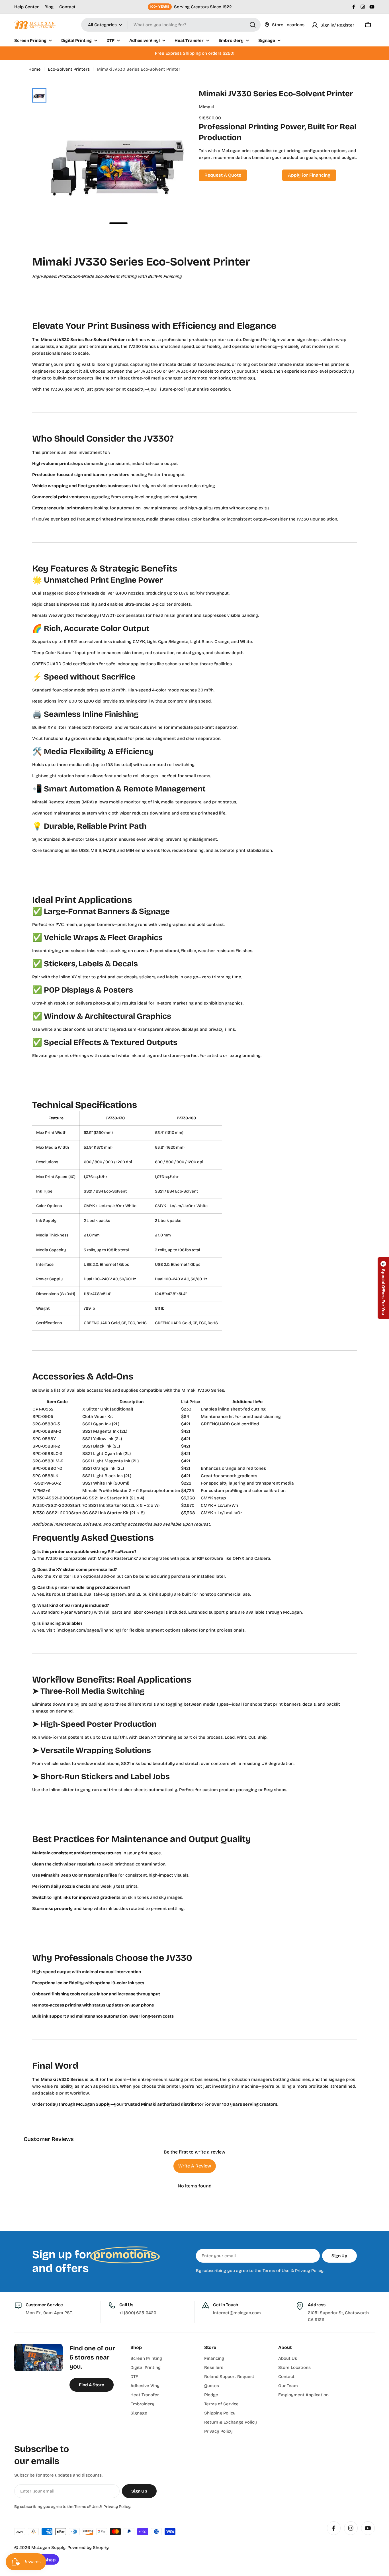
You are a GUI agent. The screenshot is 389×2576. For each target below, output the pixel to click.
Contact (67, 7)
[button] (383, 1288)
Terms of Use (276, 2271)
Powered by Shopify (88, 2548)
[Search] (253, 25)
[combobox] (171, 25)
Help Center (26, 7)
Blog (49, 7)
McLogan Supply (48, 2548)
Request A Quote (223, 175)
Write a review (195, 2166)
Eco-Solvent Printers (69, 69)
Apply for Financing (309, 175)
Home (35, 69)
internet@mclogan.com (237, 2313)
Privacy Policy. (310, 2271)
